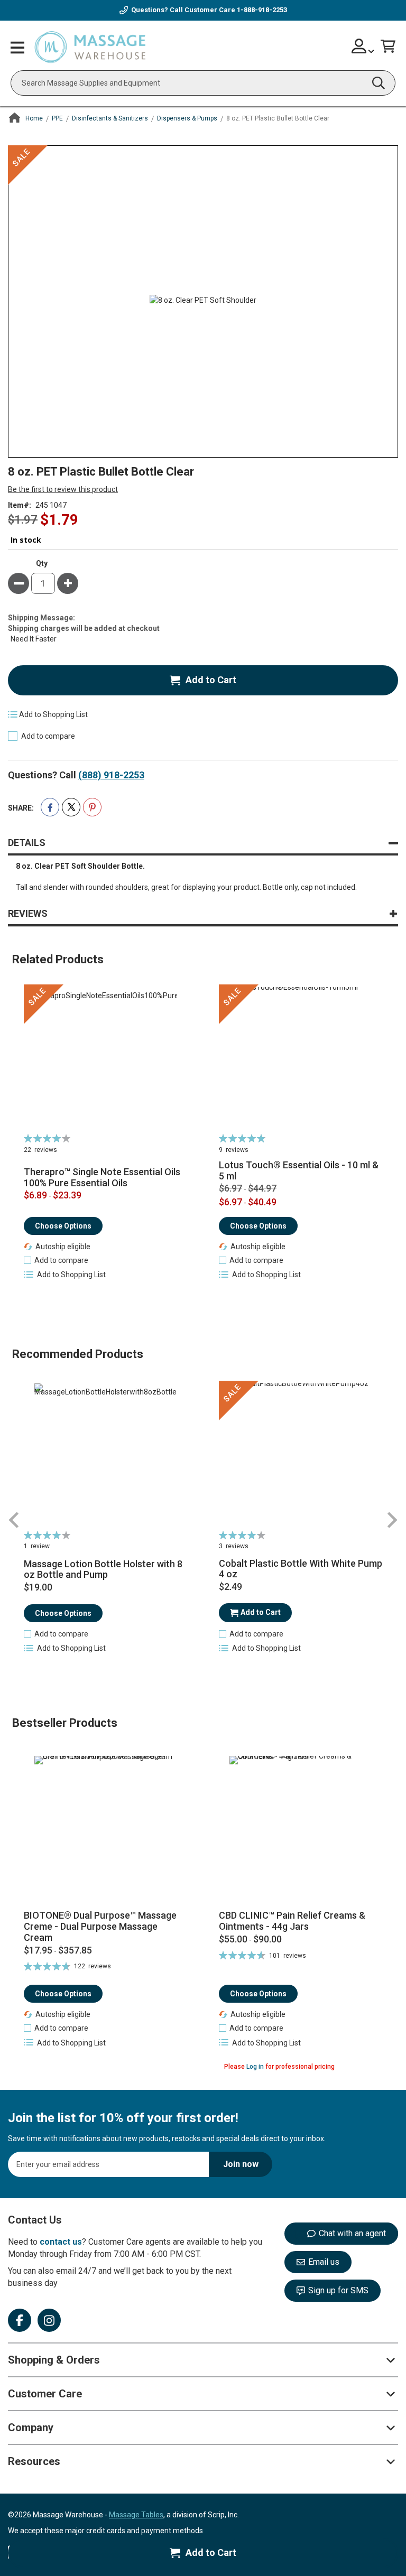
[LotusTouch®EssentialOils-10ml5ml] (301, 1058)
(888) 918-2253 (111, 775)
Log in (255, 2067)
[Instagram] (49, 2320)
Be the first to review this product (63, 489)
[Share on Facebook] (50, 807)
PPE (57, 118)
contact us (61, 2242)
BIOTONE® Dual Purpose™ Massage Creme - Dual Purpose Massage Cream (100, 1926)
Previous (14, 1520)
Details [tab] (27, 843)
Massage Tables (136, 2515)
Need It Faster (34, 639)
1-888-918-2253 (262, 10)
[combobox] (203, 83)
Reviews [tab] (28, 913)
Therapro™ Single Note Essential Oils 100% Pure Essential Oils (102, 1178)
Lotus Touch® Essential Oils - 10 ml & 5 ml (299, 1171)
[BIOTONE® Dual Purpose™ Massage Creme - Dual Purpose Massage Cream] (105, 1829)
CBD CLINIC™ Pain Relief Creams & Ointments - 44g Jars (292, 1921)
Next (392, 1520)
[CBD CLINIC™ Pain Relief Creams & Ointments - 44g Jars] (301, 1829)
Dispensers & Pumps (187, 118)
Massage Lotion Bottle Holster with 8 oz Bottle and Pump (103, 1570)
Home (34, 118)
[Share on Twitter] (71, 807)
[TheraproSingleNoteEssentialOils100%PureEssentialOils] (105, 1058)
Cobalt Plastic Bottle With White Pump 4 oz (301, 1569)
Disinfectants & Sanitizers (110, 118)
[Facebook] (20, 2320)
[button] (56, 1260)
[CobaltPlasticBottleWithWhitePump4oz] (301, 1455)
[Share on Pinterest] (92, 807)
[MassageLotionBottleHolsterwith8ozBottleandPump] (105, 1455)
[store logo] (90, 48)
